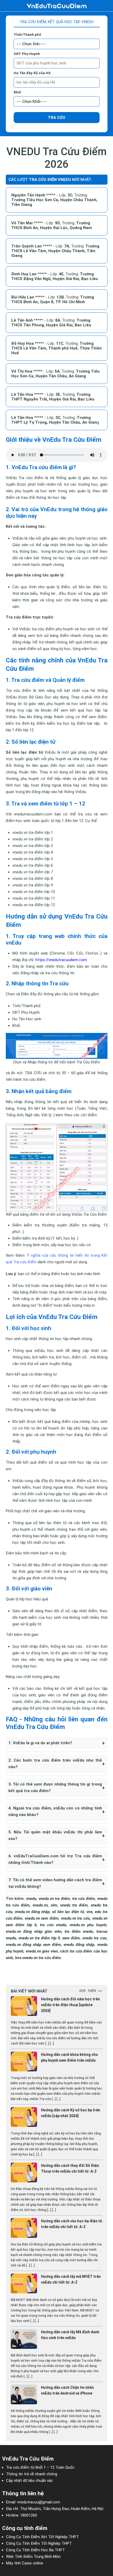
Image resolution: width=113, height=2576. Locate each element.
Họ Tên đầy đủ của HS (32, 73)
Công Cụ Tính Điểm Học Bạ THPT (35, 2550)
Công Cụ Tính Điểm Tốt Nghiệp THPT (39, 2543)
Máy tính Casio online (25, 2563)
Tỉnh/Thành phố (27, 35)
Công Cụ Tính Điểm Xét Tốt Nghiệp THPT (42, 2537)
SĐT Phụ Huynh (27, 54)
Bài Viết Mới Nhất (29, 1991)
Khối (17, 92)
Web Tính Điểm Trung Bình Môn (33, 2557)
